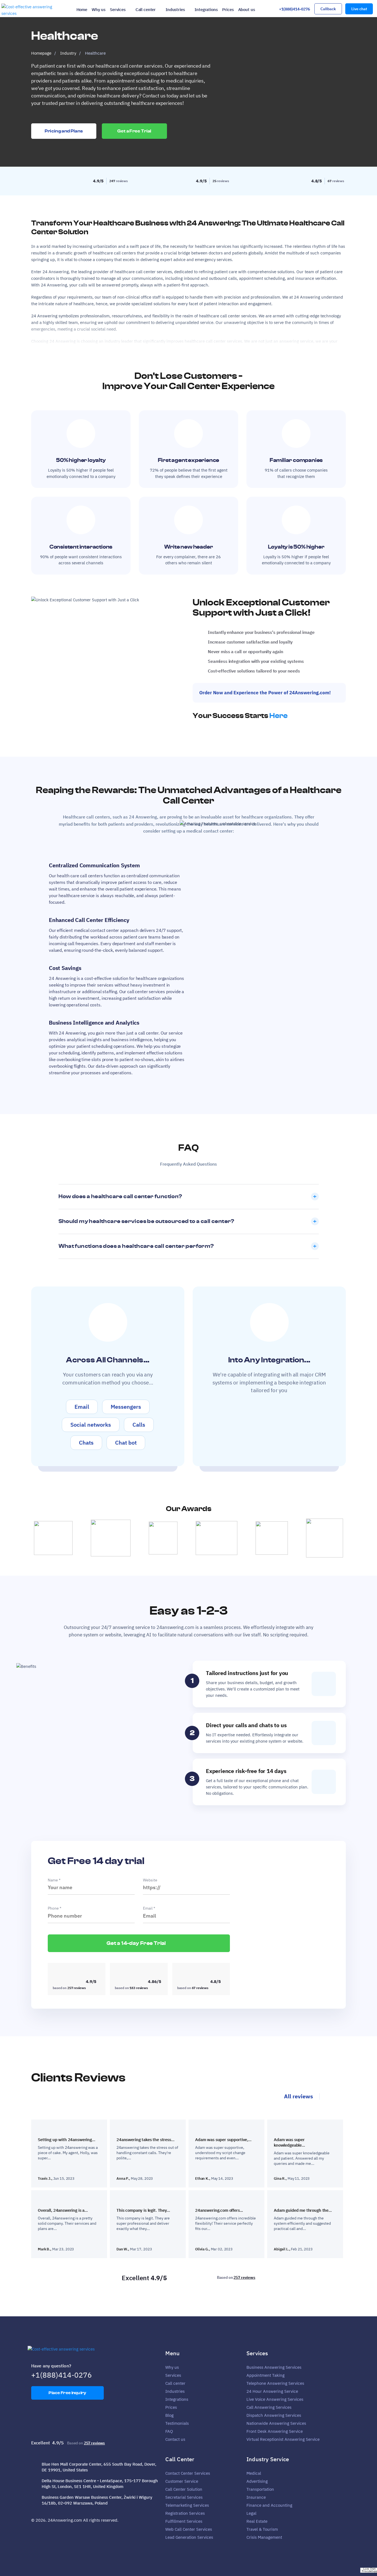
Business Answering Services (274, 2367)
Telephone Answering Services (275, 2383)
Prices (228, 10)
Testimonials (177, 2423)
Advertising (257, 2481)
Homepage (41, 53)
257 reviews (244, 2277)
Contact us (175, 2439)
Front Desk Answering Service (275, 2431)
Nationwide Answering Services (276, 2423)
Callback (328, 9)
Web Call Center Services (189, 2529)
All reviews (298, 2096)
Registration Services (185, 2513)
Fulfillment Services (184, 2521)
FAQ (169, 2431)
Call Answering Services (269, 2407)
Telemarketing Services (187, 2505)
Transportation (260, 2489)
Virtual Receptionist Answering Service (283, 2439)
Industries (175, 10)
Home (82, 10)
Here (278, 716)
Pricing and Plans (64, 131)
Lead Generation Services (189, 2537)
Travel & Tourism (262, 2529)
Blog (169, 2415)
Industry (68, 53)
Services (118, 10)
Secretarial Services (184, 2497)
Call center (146, 10)
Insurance (256, 2497)
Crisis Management (264, 2537)
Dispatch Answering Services (274, 2415)
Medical (254, 2473)
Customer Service (182, 2481)
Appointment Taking (266, 2375)
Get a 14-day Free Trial (137, 1943)
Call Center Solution (184, 2489)
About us (247, 10)
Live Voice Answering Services (275, 2399)
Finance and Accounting (269, 2505)
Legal (251, 2513)
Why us (99, 10)
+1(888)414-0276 (294, 9)
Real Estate (257, 2521)
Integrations (206, 10)
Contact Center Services (188, 2473)
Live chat (359, 9)
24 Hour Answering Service (272, 2391)
